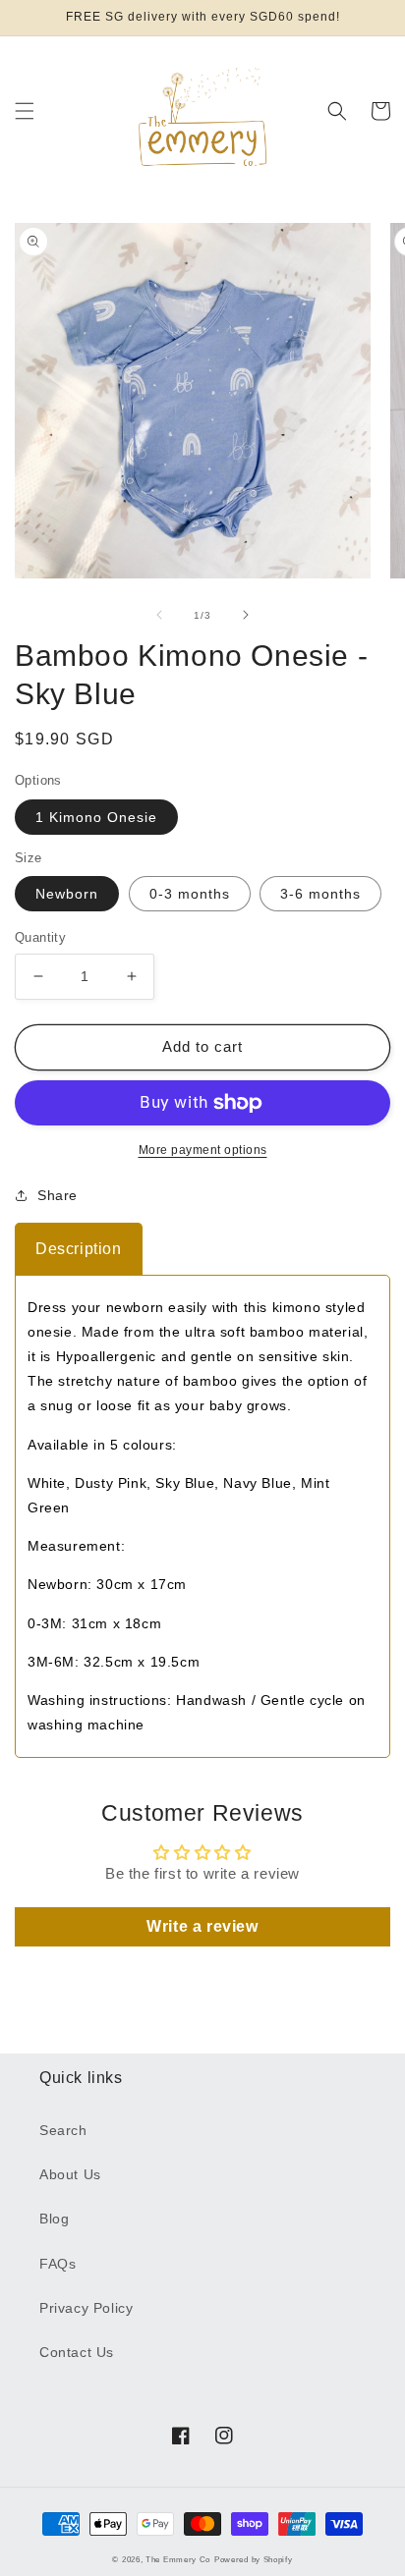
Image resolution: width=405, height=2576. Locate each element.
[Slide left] (159, 615)
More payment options (203, 1150)
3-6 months (320, 894)
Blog (54, 2219)
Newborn (67, 894)
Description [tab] (79, 1249)
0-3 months (190, 894)
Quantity (40, 937)
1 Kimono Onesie (96, 817)
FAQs (58, 2264)
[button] (25, 111)
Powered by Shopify (254, 2559)
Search (63, 2130)
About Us (70, 2174)
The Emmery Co (178, 2559)
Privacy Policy (86, 2308)
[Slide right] (246, 615)
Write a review (202, 1926)
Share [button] (58, 1195)
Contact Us (77, 2352)
